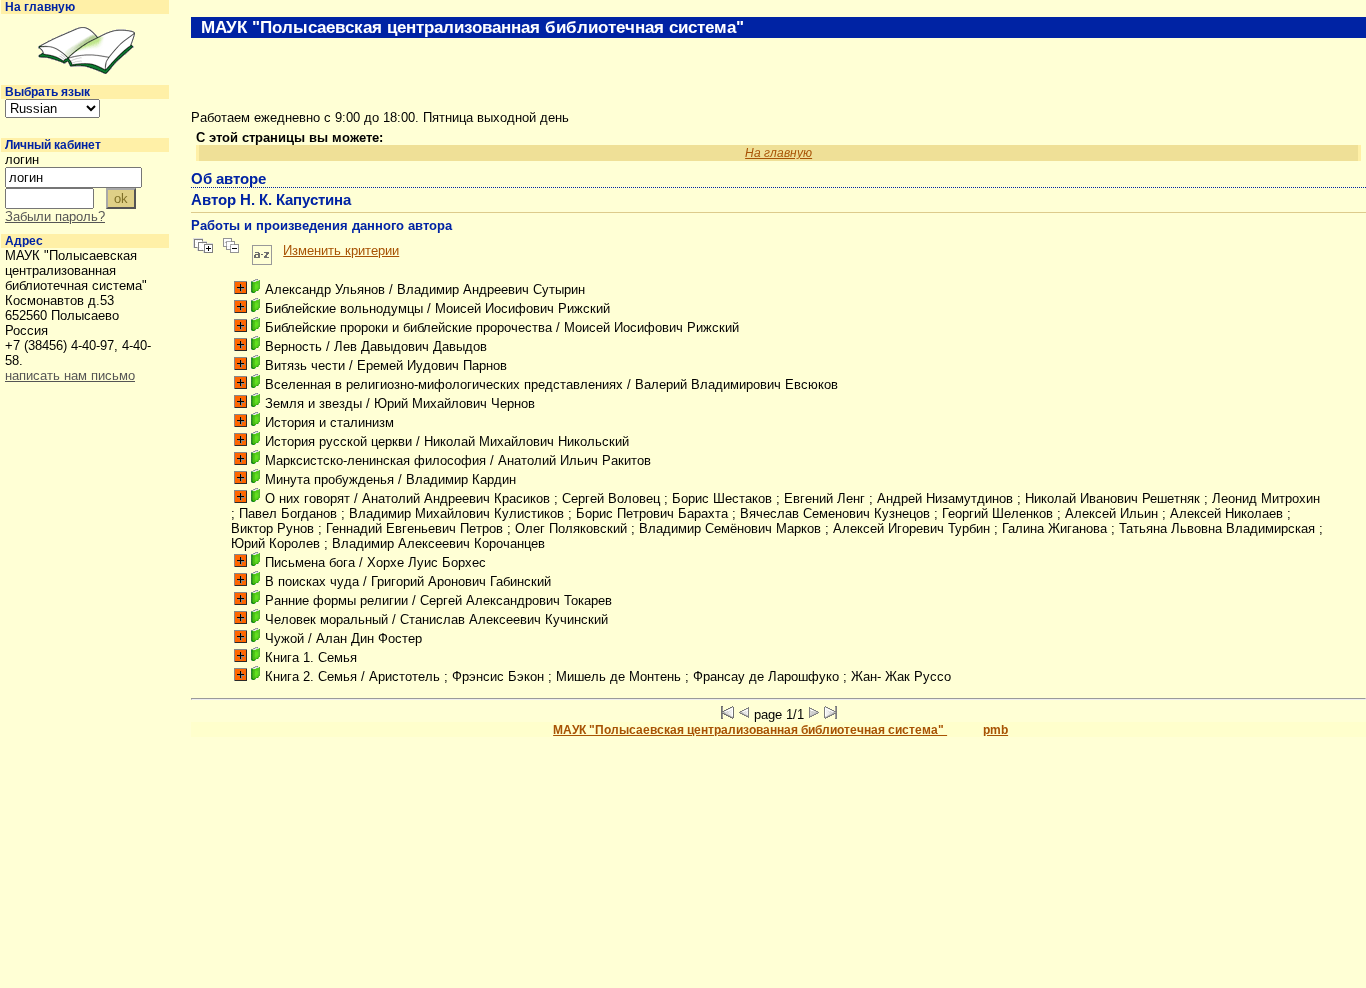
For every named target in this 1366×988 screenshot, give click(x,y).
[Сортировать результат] (262, 250)
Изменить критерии (341, 250)
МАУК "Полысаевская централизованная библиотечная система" (750, 730)
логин (22, 159)
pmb (995, 730)
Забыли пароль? (55, 216)
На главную (40, 7)
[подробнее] (240, 287)
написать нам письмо (70, 375)
